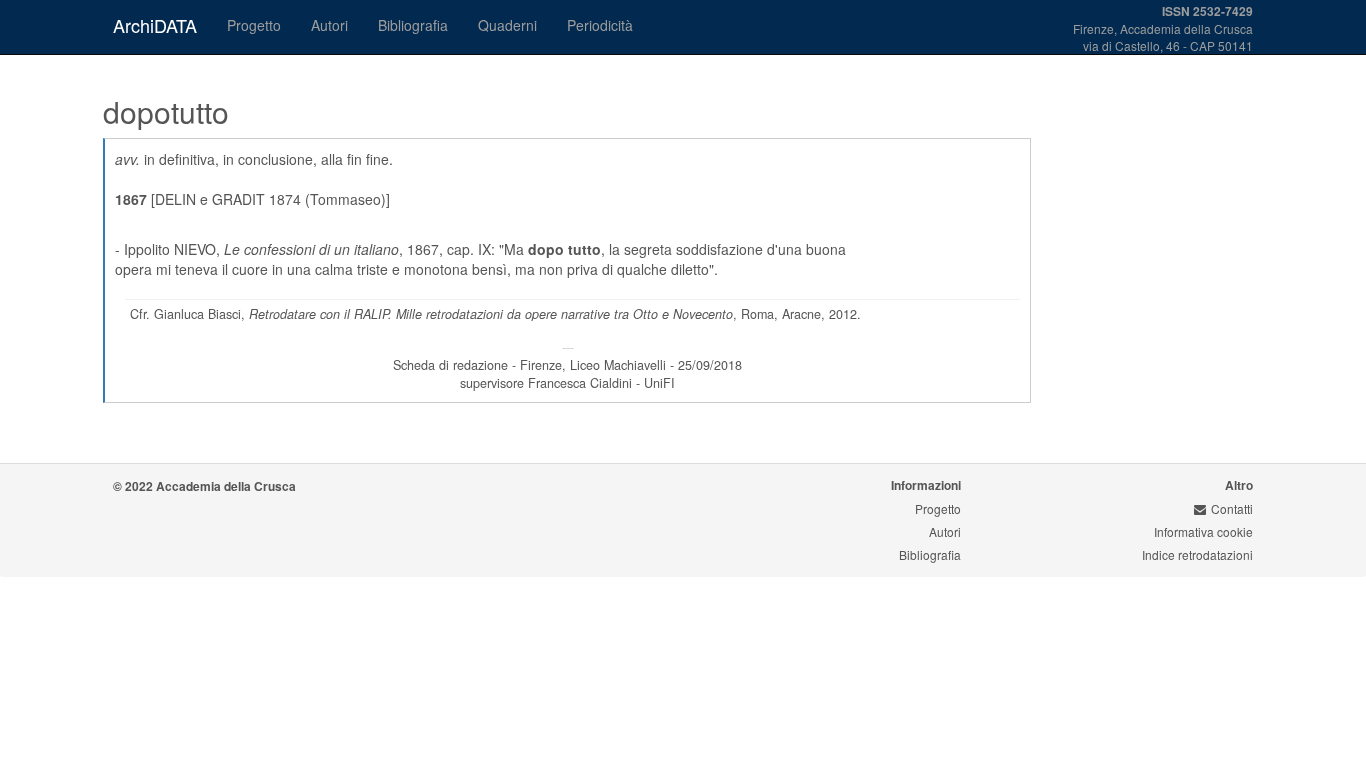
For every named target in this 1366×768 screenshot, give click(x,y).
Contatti (1232, 508)
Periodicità (600, 25)
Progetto (254, 25)
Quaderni (507, 25)
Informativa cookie (1203, 531)
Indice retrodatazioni (1197, 554)
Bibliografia (413, 25)
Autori (329, 25)
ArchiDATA (155, 25)
